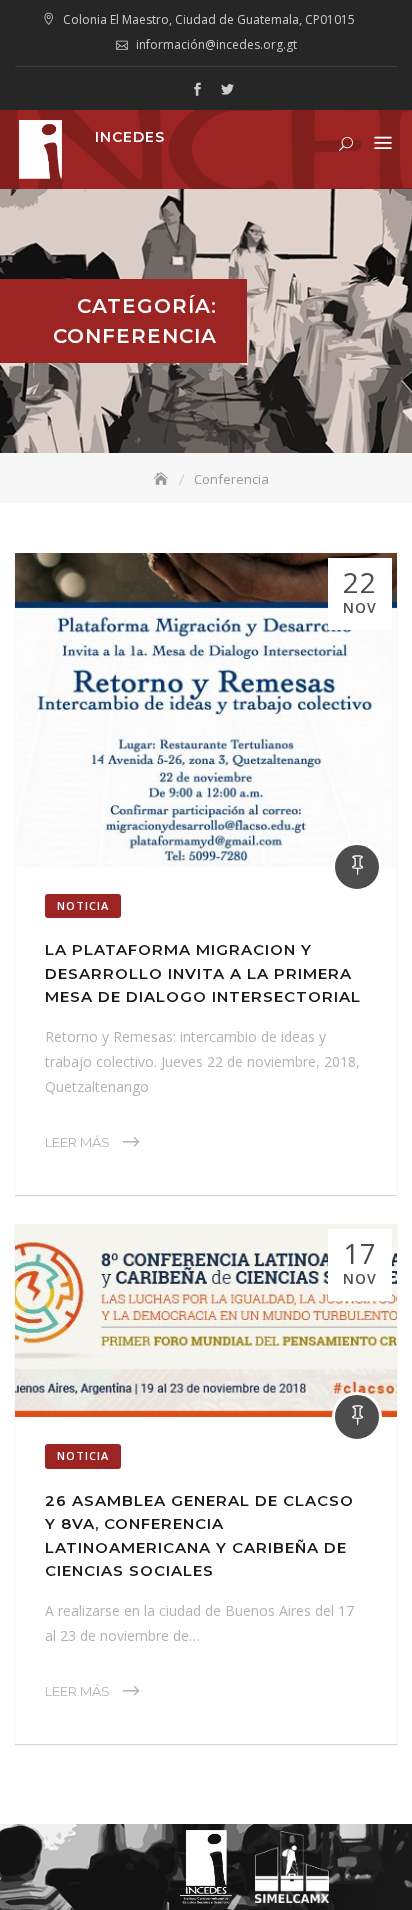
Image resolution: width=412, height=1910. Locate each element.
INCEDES (130, 137)
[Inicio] (163, 479)
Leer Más (77, 1142)
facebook (197, 90)
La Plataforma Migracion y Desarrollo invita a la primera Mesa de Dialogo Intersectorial (203, 973)
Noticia (83, 905)
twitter (227, 90)
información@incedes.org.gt (216, 44)
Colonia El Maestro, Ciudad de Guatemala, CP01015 (209, 19)
